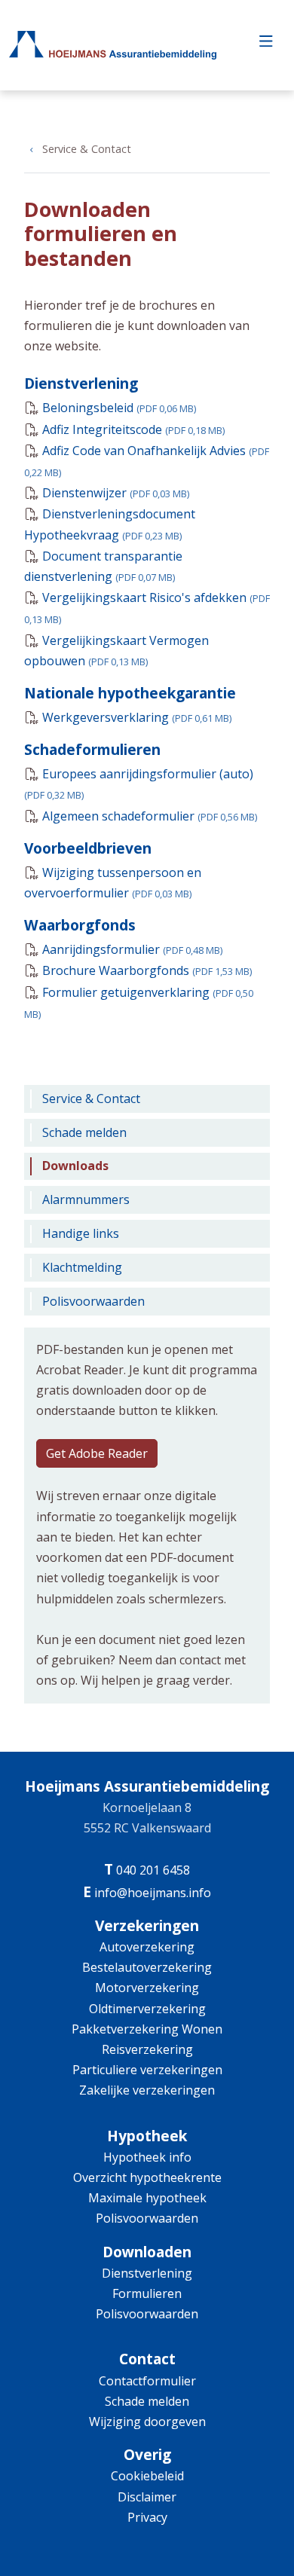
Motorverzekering (147, 1988)
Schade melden (84, 1132)
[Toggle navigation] (266, 45)
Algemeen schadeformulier (150, 816)
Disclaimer (147, 2497)
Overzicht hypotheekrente (147, 2177)
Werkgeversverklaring (137, 717)
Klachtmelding (82, 1267)
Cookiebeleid (147, 2476)
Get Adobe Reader (97, 1453)
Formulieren (147, 2293)
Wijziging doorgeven (147, 2422)
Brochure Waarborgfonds (147, 970)
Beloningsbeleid (119, 408)
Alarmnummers (86, 1199)
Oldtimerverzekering (147, 2009)
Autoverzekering (147, 1947)
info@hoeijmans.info (153, 1893)
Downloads (75, 1166)
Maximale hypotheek (147, 2198)
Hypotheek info (147, 2157)
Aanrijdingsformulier (132, 949)
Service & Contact (87, 149)
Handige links (81, 1233)
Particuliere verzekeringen (147, 2070)
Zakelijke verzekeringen (147, 2090)
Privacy (147, 2517)
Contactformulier (147, 2381)
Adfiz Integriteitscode (133, 429)
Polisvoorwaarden (93, 1301)
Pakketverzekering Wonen (147, 2029)
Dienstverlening (147, 2273)
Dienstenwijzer (116, 493)
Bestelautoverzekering (147, 1967)
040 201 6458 (153, 1870)
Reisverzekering (147, 2049)
